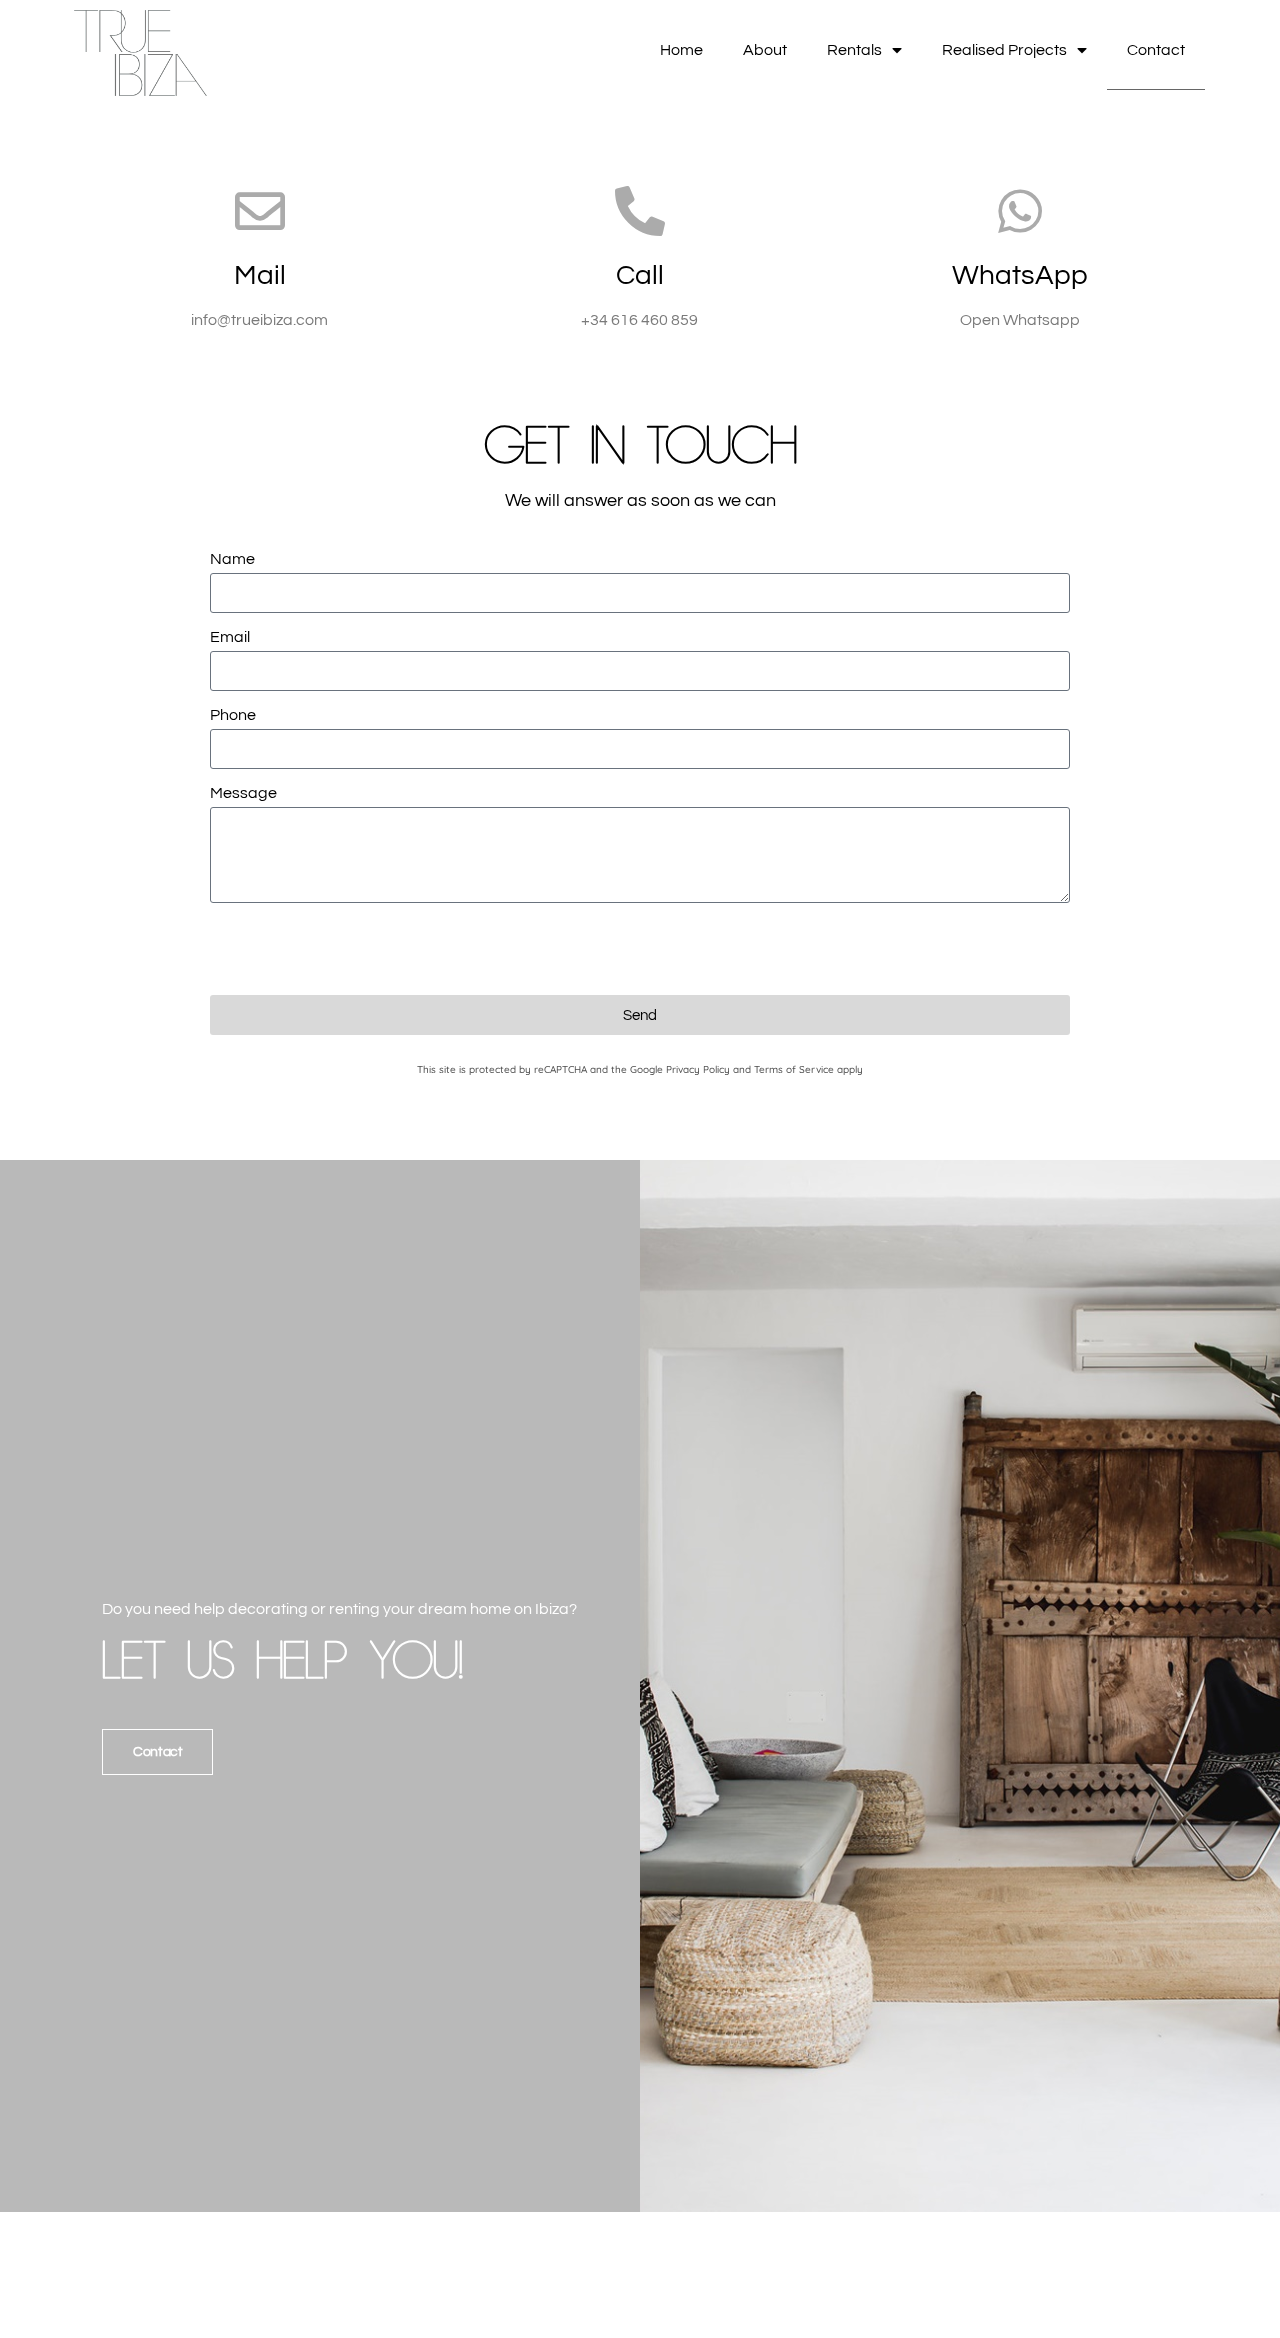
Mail (260, 275)
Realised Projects (1004, 50)
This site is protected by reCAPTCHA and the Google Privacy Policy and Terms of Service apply (640, 1069)
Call (640, 275)
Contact (1156, 50)
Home (681, 50)
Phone (233, 715)
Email (230, 637)
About (765, 50)
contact (157, 1752)
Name (232, 559)
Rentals (854, 50)
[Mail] (260, 211)
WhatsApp (1020, 275)
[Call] (640, 211)
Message (243, 793)
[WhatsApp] (1020, 211)
